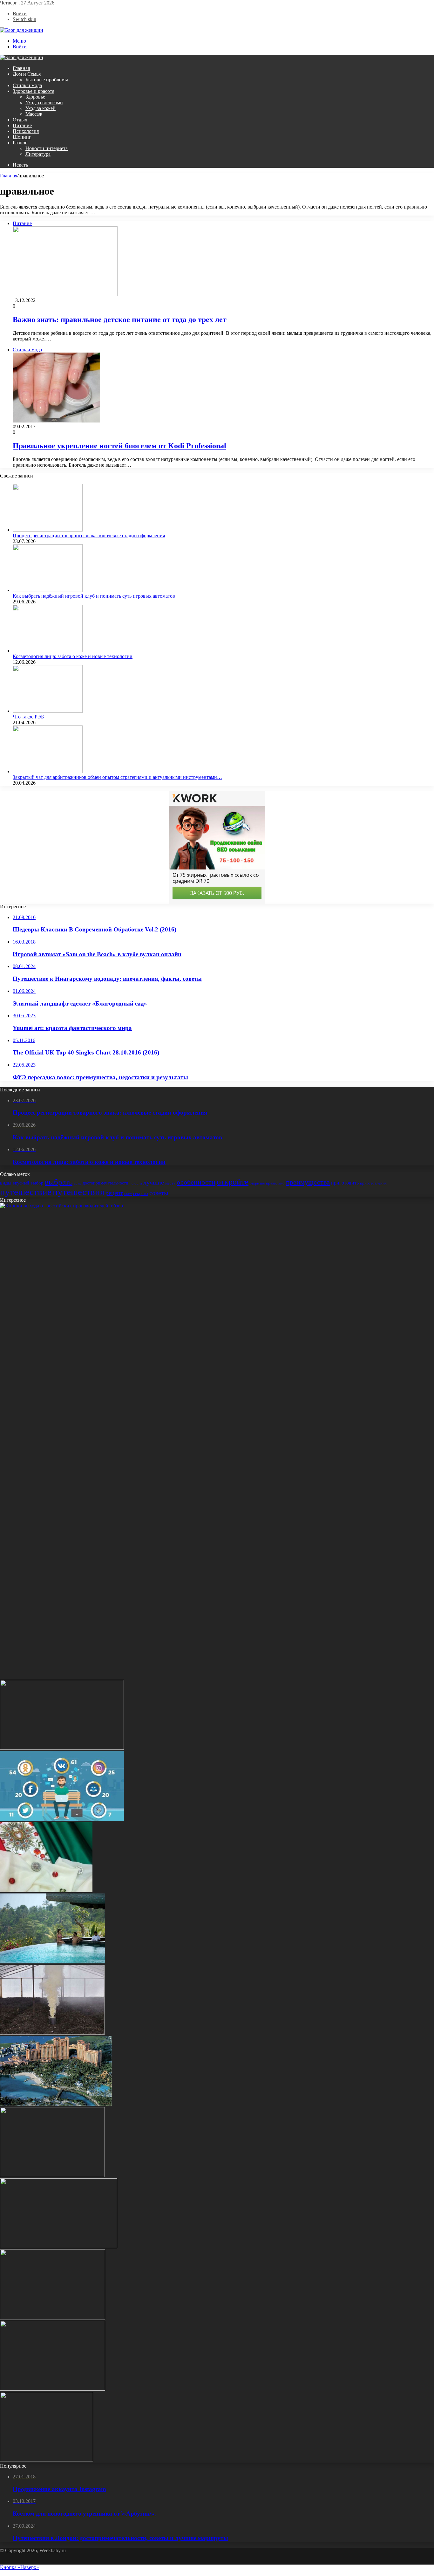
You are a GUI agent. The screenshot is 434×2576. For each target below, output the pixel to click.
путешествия (78, 1192)
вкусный (21, 1183)
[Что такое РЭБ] (48, 711)
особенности (196, 1182)
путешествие (26, 1192)
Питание (22, 125)
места (170, 1183)
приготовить (345, 1183)
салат (128, 1194)
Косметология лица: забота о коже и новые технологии (73, 656)
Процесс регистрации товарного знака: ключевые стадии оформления (89, 536)
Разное (20, 143)
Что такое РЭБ (28, 717)
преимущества (308, 1182)
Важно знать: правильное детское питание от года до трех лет (120, 319)
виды (6, 1183)
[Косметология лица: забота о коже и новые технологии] (48, 651)
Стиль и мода (27, 85)
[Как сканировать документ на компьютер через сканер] (47, 2460)
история (136, 1183)
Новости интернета (47, 148)
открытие (257, 1183)
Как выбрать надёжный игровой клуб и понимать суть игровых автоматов (94, 596)
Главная (21, 68)
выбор (37, 1183)
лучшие (154, 1182)
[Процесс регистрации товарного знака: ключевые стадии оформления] (48, 530)
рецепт (114, 1193)
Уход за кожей (41, 108)
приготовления (373, 1183)
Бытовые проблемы (47, 80)
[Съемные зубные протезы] (62, 1748)
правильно (275, 1183)
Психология (26, 131)
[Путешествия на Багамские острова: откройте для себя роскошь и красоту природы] (56, 2104)
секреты (141, 1193)
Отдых (20, 120)
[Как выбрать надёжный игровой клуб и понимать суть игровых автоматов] (48, 590)
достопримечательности (105, 1183)
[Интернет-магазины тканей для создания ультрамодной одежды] (46, 1890)
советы (159, 1193)
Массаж (34, 114)
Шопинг (22, 137)
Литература (38, 154)
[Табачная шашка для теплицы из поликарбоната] (52, 2033)
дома (78, 1183)
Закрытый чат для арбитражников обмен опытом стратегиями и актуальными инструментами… (117, 777)
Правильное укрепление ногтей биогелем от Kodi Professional (119, 446)
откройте (233, 1182)
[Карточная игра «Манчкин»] (53, 2318)
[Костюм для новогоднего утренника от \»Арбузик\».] (59, 2246)
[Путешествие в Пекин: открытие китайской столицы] (53, 2389)
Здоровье (35, 97)
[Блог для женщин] (22, 30)
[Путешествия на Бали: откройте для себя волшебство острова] (52, 1962)
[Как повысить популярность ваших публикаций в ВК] (62, 1819)
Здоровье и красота (34, 91)
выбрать (59, 1182)
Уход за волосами (44, 103)
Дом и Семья (27, 74)
